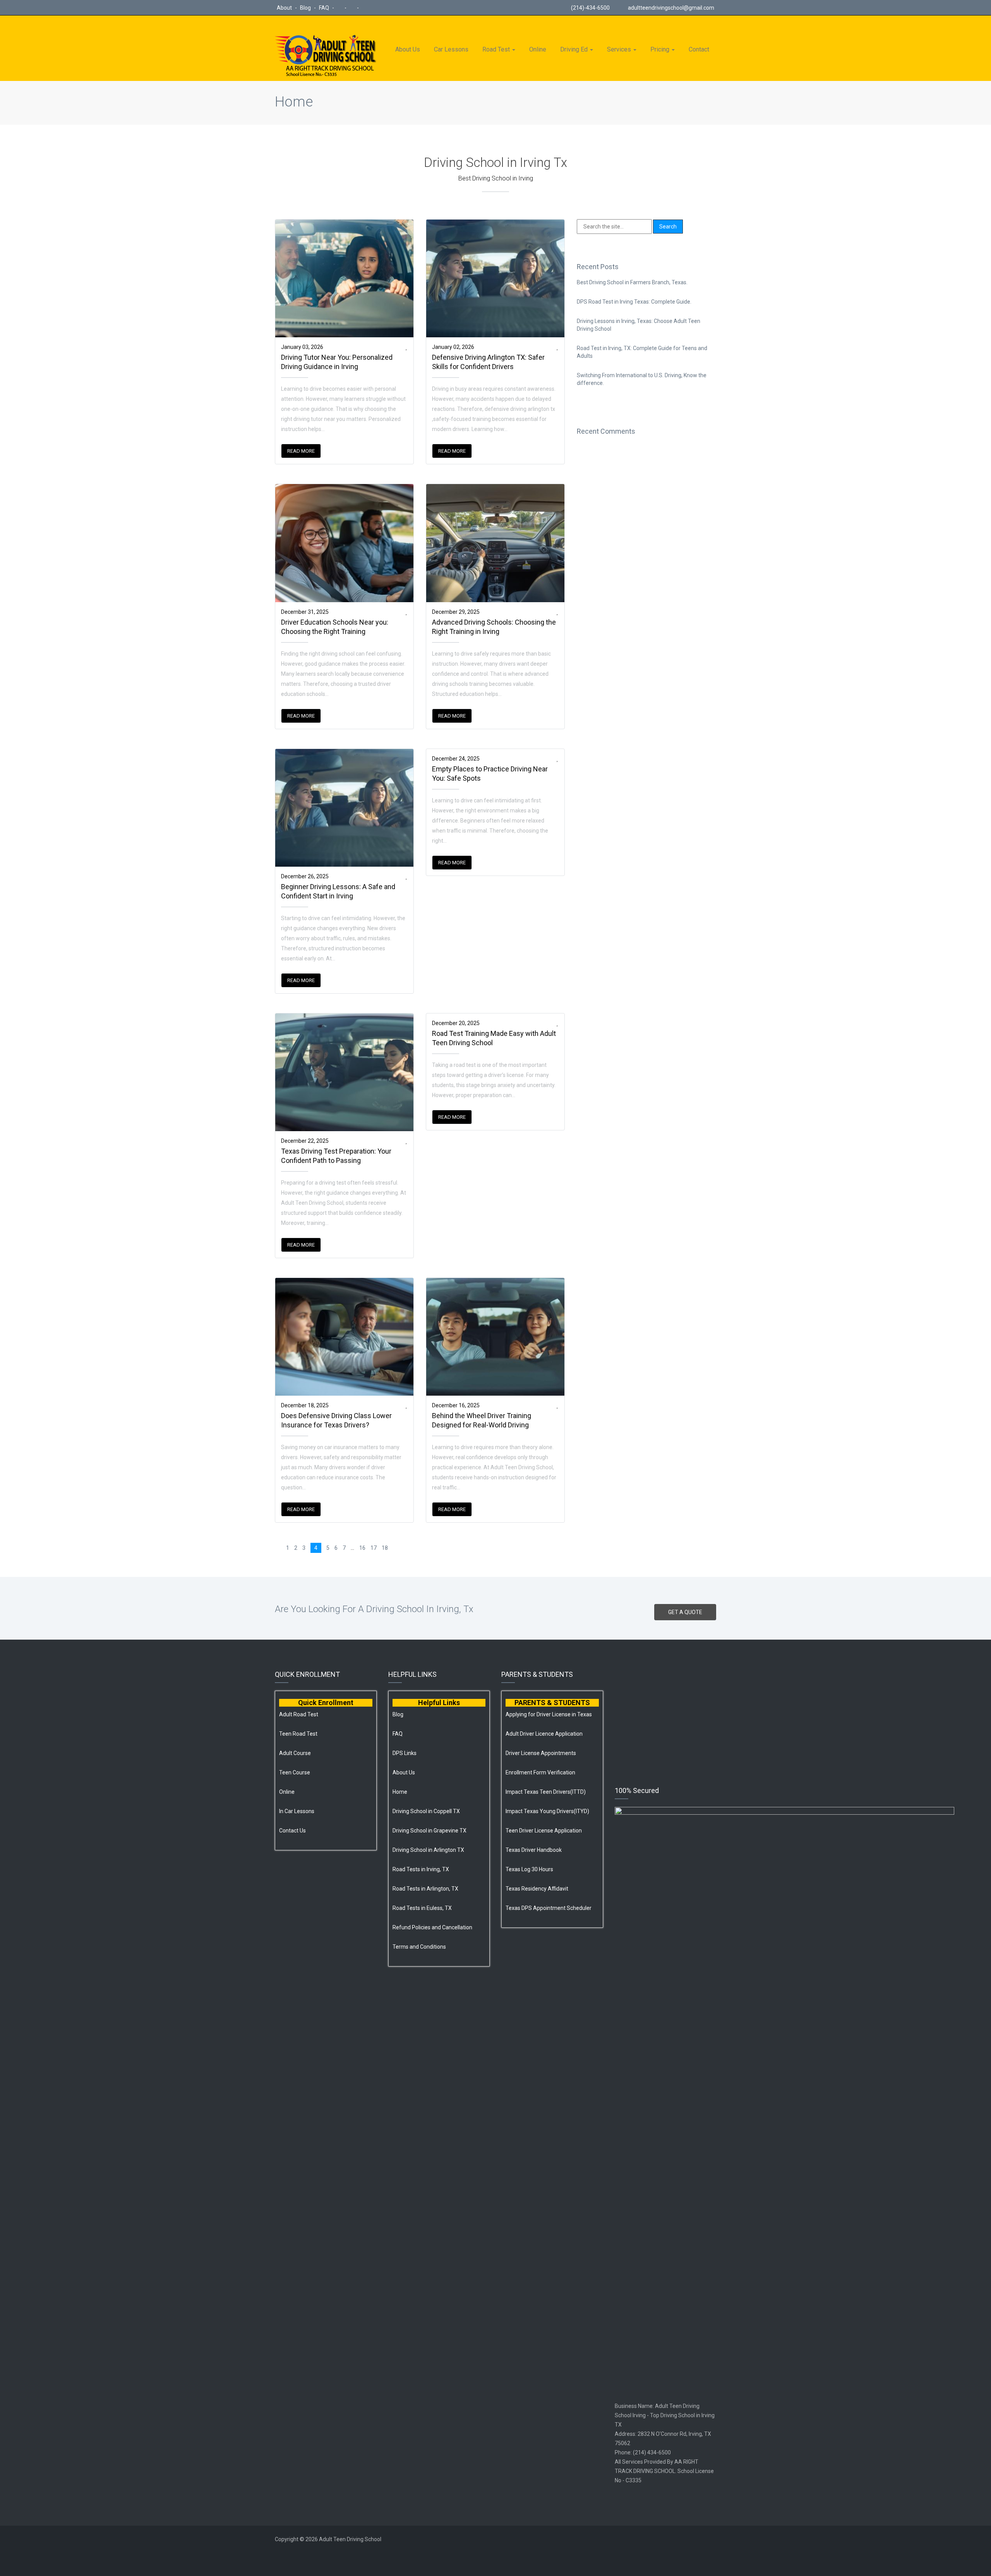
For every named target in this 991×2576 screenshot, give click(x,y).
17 (374, 1548)
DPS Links (405, 1753)
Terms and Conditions (419, 1947)
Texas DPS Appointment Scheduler (549, 1908)
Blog (306, 8)
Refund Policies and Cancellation (432, 1927)
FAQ (325, 8)
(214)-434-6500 (590, 8)
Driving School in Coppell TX (426, 1811)
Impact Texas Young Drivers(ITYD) (547, 1811)
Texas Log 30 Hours (529, 1869)
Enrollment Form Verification (540, 1772)
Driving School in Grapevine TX (429, 1831)
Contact (699, 49)
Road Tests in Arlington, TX (425, 1889)
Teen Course (295, 1772)
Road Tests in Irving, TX (421, 1869)
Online (538, 49)
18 (385, 1548)
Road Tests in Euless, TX (422, 1908)
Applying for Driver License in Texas (549, 1714)
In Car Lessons (297, 1811)
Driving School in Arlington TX (428, 1850)
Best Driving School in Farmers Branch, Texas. (632, 282)
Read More (301, 451)
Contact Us (292, 1831)
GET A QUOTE (685, 1612)
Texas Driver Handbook (534, 1850)
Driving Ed (575, 49)
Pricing (661, 49)
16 (362, 1548)
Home (294, 102)
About (285, 8)
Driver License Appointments (541, 1753)
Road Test (497, 49)
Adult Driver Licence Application (544, 1734)
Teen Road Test (298, 1734)
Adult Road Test (299, 1714)
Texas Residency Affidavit (537, 1889)
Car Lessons (451, 49)
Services (620, 49)
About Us (408, 49)
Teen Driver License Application (544, 1831)
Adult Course (295, 1753)
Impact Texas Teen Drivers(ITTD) (546, 1792)
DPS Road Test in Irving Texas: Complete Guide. (634, 302)
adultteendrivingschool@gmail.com (671, 8)
